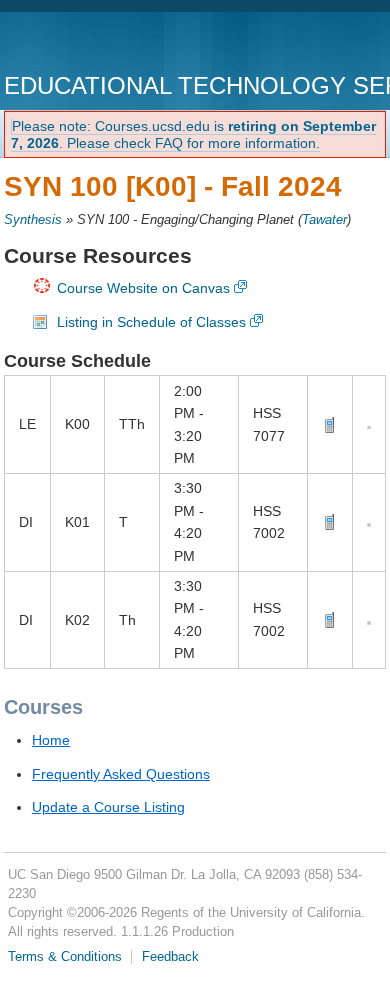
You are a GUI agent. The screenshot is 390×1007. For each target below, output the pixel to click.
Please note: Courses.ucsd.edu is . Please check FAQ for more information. (193, 134)
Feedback (170, 957)
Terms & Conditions (65, 957)
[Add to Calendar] (369, 424)
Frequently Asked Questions (121, 774)
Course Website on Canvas (143, 288)
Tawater (324, 220)
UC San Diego (118, 44)
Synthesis (33, 220)
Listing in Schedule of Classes (151, 322)
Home (51, 740)
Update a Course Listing (108, 807)
